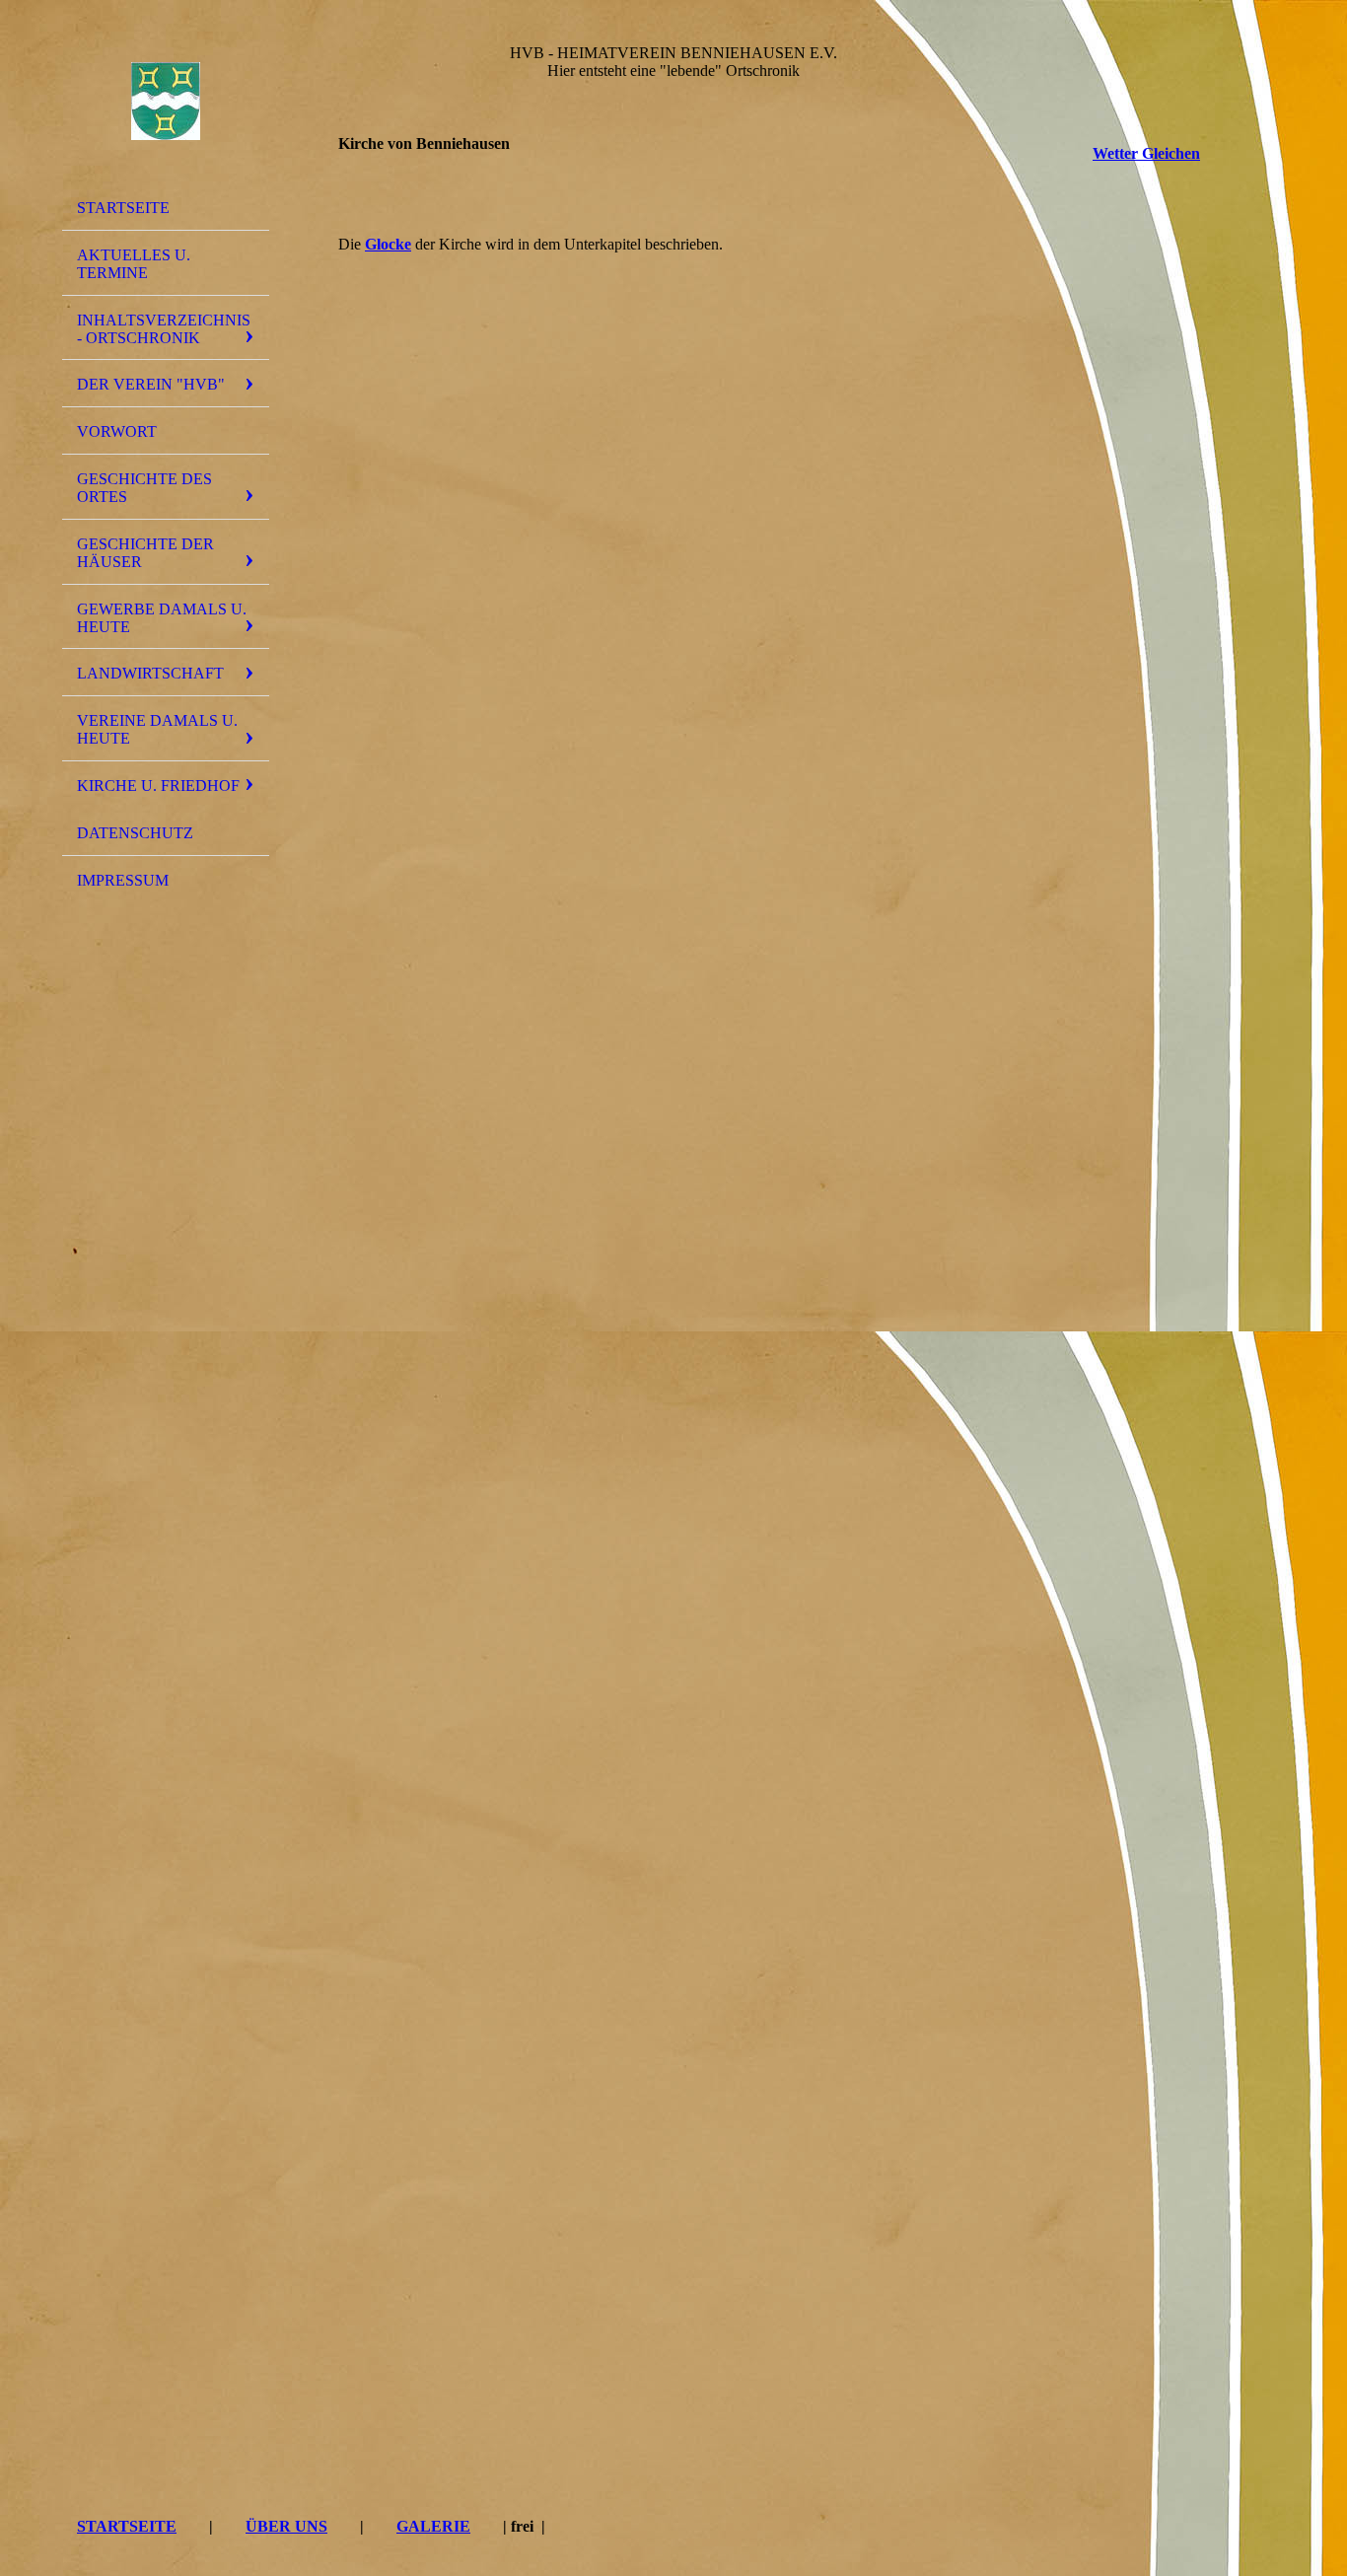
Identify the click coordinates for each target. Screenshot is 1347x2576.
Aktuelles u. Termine (134, 264)
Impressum (123, 880)
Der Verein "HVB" (151, 384)
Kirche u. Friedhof (158, 786)
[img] (166, 102)
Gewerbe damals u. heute (162, 618)
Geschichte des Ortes (144, 488)
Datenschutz (135, 833)
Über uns (286, 2526)
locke (388, 244)
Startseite (123, 208)
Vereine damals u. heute (157, 729)
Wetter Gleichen (1146, 153)
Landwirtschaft (150, 673)
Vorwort (117, 431)
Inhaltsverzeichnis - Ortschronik (164, 329)
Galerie (433, 2526)
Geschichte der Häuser (145, 553)
